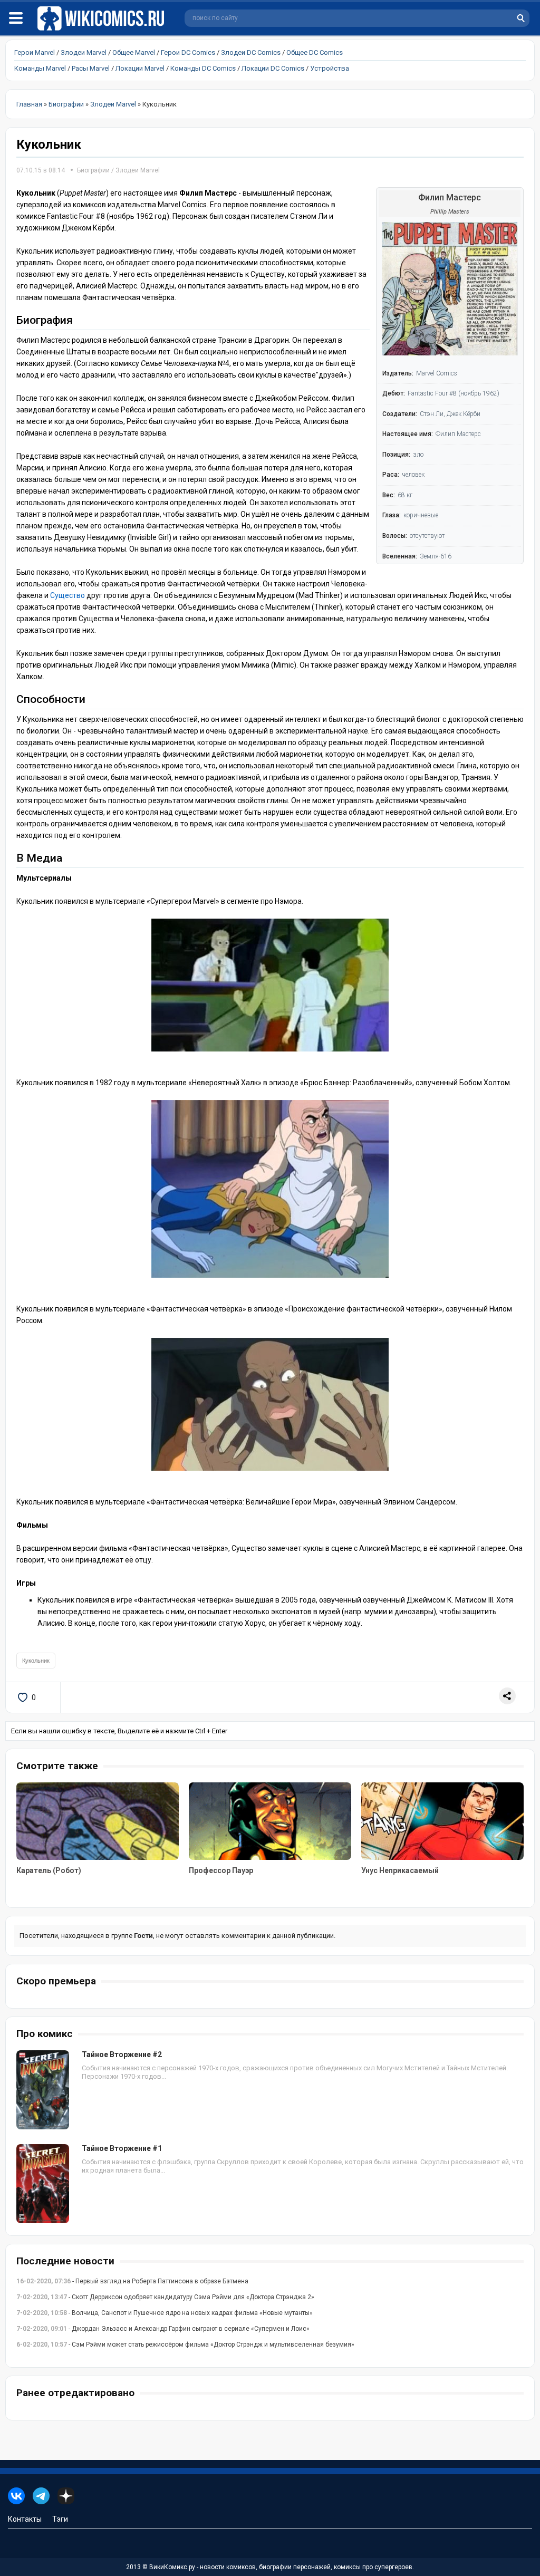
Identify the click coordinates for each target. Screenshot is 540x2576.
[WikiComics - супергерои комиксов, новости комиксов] (103, 19)
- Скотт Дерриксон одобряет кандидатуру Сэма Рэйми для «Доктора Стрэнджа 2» (165, 2297)
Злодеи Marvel (84, 52)
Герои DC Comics (188, 52)
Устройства (330, 68)
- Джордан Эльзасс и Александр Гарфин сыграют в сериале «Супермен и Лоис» (163, 2329)
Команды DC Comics (203, 68)
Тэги (60, 2519)
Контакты (25, 2519)
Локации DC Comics (273, 68)
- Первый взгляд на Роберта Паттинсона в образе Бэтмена (132, 2281)
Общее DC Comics (315, 52)
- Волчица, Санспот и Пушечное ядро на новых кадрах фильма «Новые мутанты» (165, 2313)
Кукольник (36, 1661)
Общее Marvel (134, 52)
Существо (67, 595)
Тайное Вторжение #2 (122, 2054)
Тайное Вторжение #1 (122, 2148)
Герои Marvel (35, 52)
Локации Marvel (140, 68)
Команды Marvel (40, 68)
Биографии (93, 170)
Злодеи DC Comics (251, 52)
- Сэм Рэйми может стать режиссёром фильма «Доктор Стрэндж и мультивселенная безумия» (185, 2345)
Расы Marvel (91, 68)
